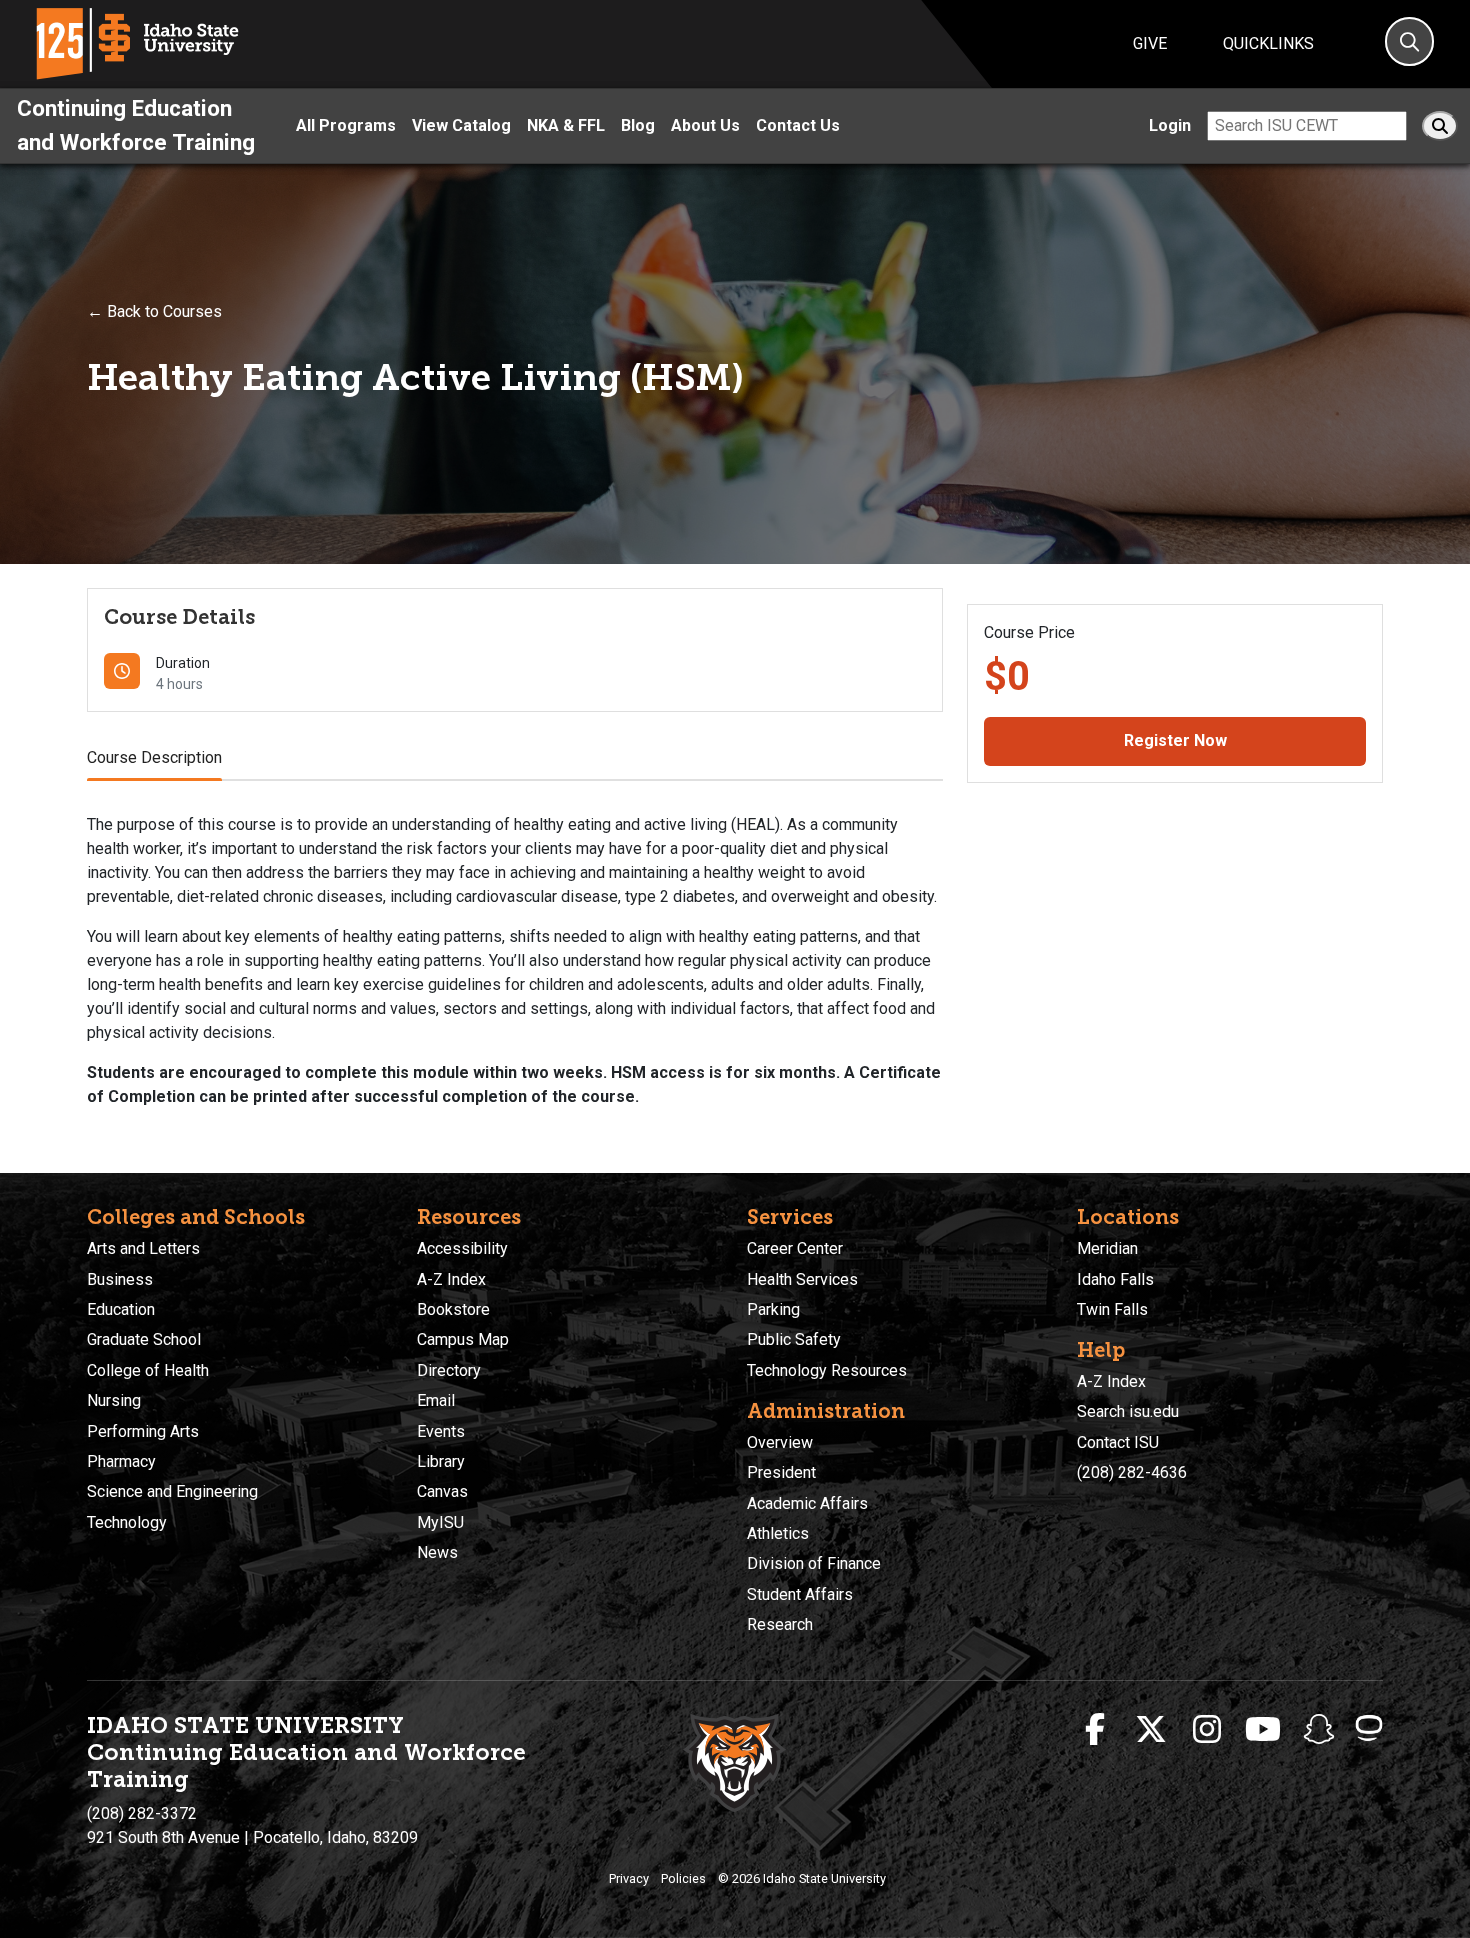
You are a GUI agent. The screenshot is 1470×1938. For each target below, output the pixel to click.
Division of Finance (814, 1563)
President (781, 1472)
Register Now (1175, 740)
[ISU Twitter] (1151, 1730)
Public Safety (794, 1339)
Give (1150, 43)
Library (441, 1461)
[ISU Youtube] (1263, 1730)
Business (120, 1279)
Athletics (778, 1533)
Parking (773, 1309)
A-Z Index (451, 1279)
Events (441, 1431)
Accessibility (462, 1248)
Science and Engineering (172, 1491)
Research (780, 1624)
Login (1170, 125)
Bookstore (453, 1309)
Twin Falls (1112, 1309)
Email (436, 1400)
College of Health (148, 1370)
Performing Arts (143, 1431)
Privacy (629, 1878)
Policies (683, 1878)
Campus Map (463, 1339)
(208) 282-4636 (1132, 1472)
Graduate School (144, 1339)
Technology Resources (827, 1370)
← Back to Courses (154, 311)
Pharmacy (121, 1461)
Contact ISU (1118, 1442)
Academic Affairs (807, 1503)
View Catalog (461, 125)
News (437, 1552)
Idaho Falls (1115, 1279)
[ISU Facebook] (1095, 1730)
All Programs (346, 125)
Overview (780, 1442)
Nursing (114, 1400)
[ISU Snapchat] (1319, 1730)
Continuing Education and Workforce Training (136, 125)
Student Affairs (800, 1594)
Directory (449, 1370)
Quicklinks (1268, 43)
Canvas (442, 1491)
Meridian (1107, 1248)
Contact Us (798, 125)
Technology (127, 1522)
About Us (705, 125)
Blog (638, 125)
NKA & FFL (566, 125)
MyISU (440, 1522)
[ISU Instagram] (1207, 1730)
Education (121, 1309)
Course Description (154, 757)
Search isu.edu (1128, 1411)
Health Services (802, 1279)
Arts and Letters (143, 1248)
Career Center (795, 1248)
